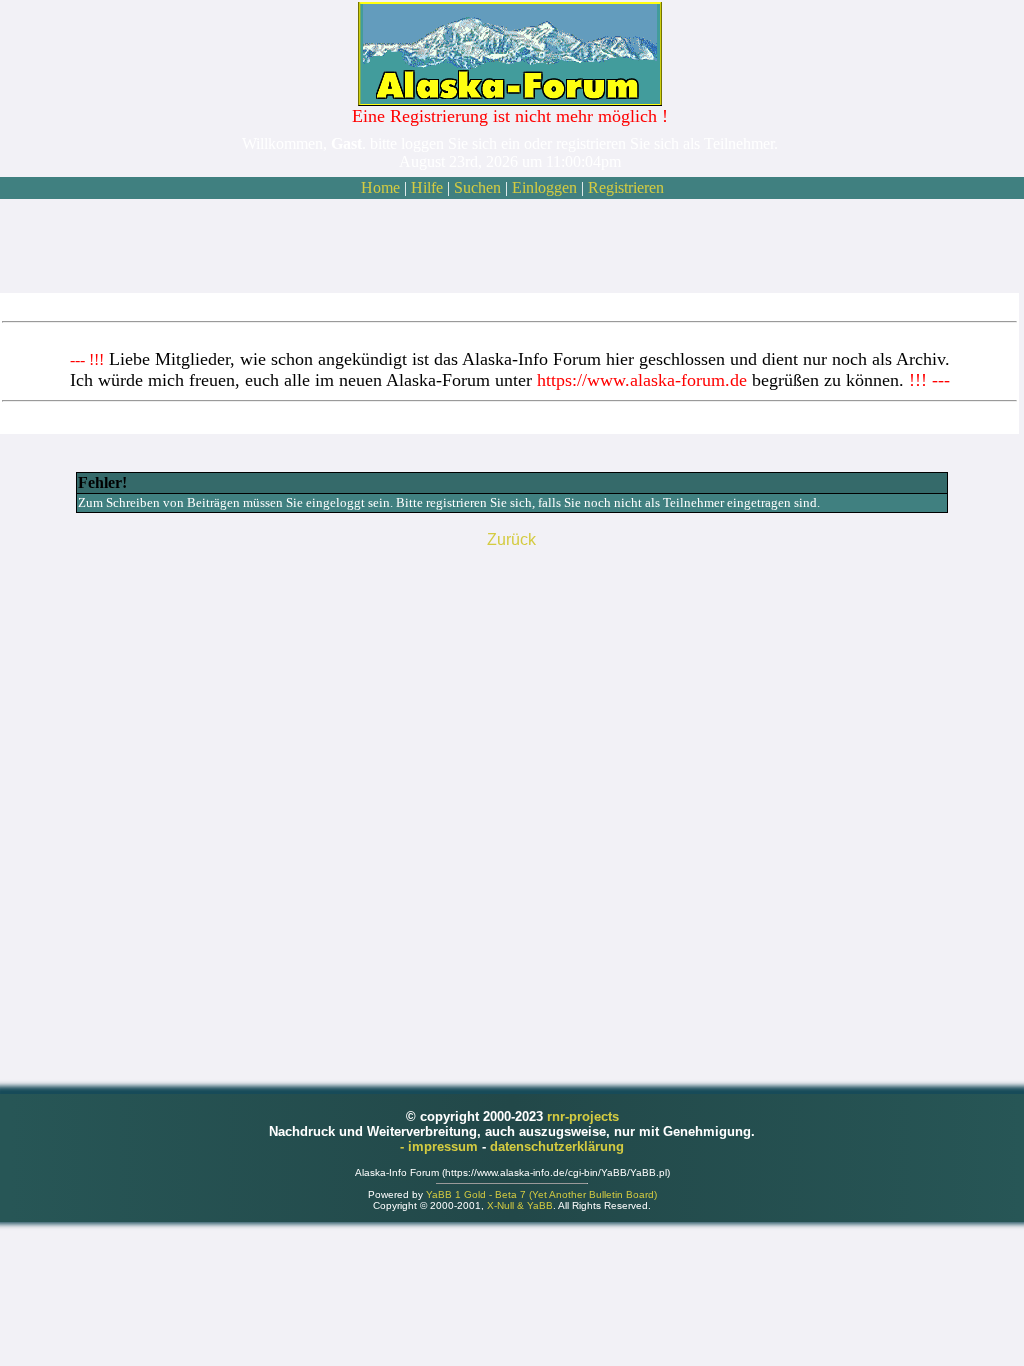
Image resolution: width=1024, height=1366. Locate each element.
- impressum (441, 1146)
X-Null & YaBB (520, 1205)
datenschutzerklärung (557, 1146)
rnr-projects (583, 1116)
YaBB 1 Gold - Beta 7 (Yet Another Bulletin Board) (541, 1194)
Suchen (477, 187)
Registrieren (626, 187)
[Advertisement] (510, 246)
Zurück (511, 539)
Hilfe (427, 187)
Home (380, 187)
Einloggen (544, 187)
